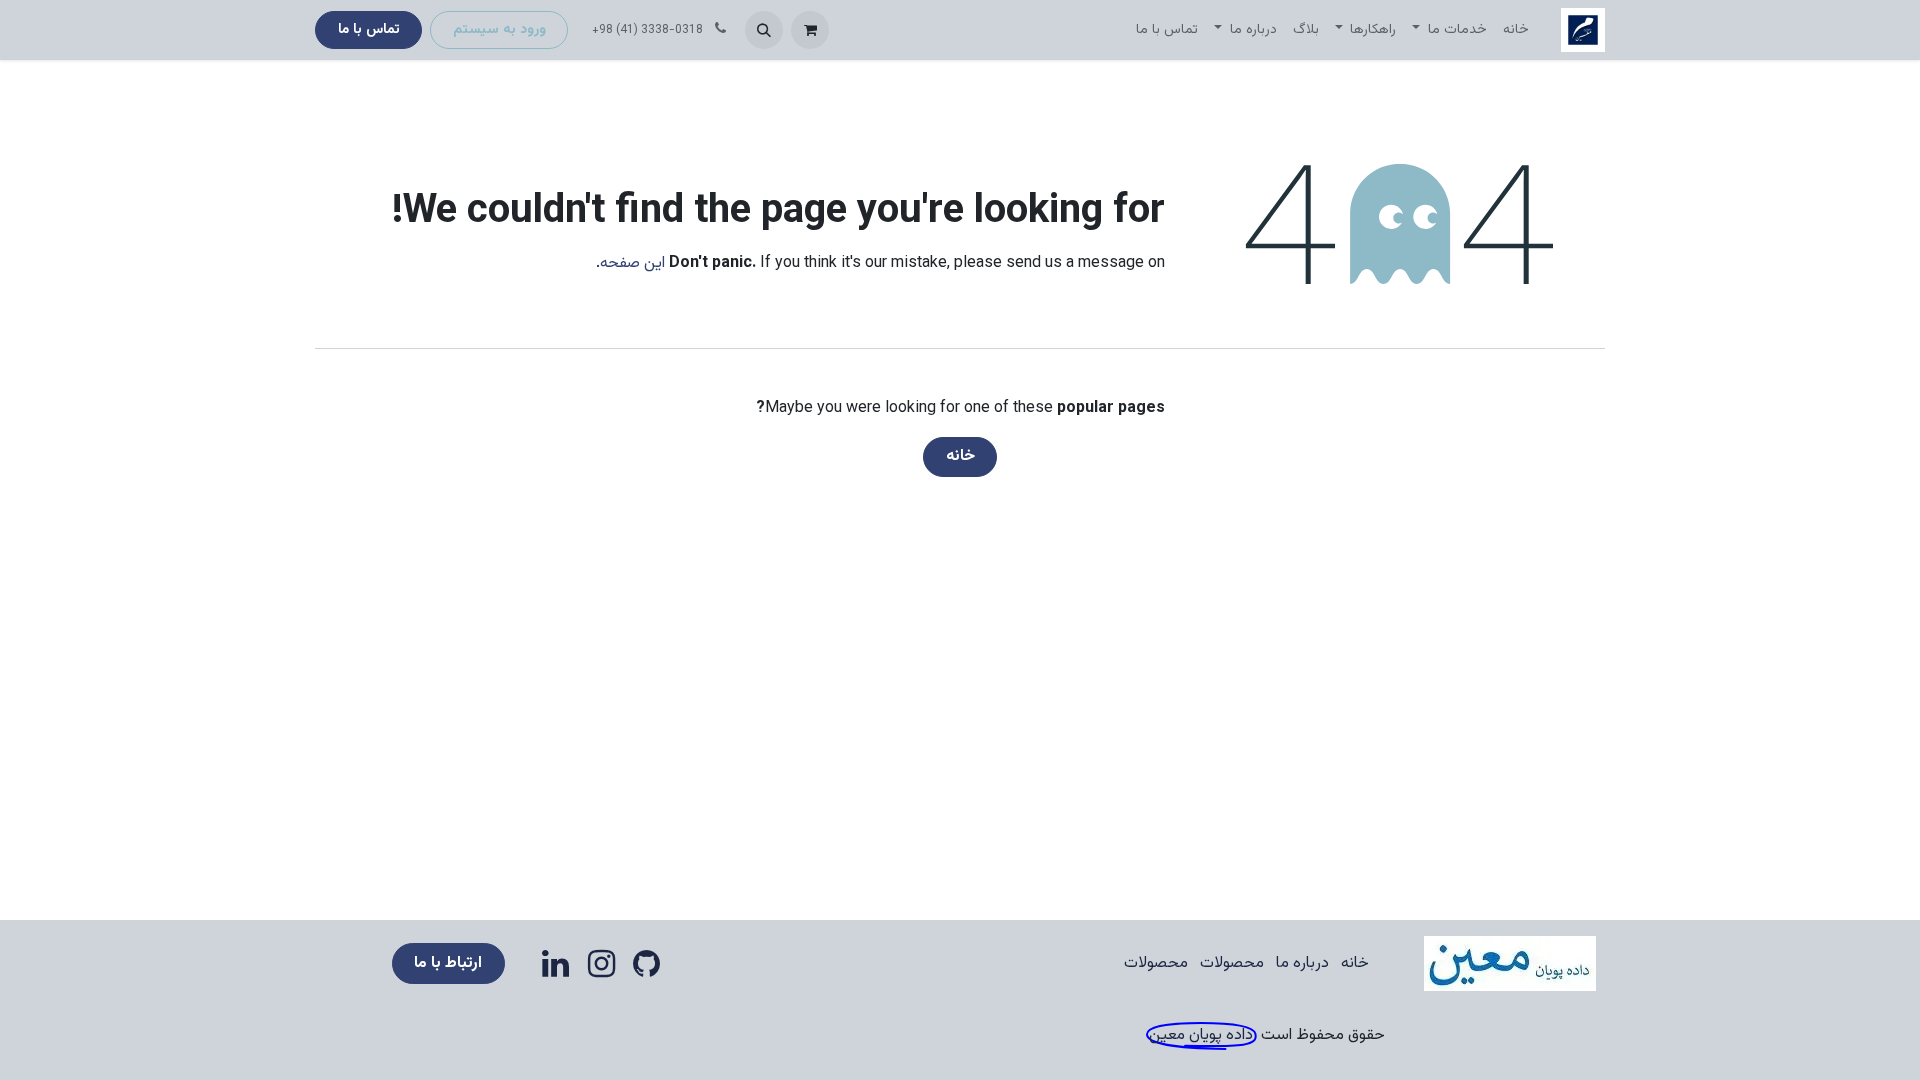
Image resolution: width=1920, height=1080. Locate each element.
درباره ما (1302, 963)
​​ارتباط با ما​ (448, 963)
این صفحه (632, 263)
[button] (764, 30)
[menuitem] (1516, 30)
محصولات (1232, 963)
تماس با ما (369, 30)
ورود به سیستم (499, 30)
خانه (960, 456)
